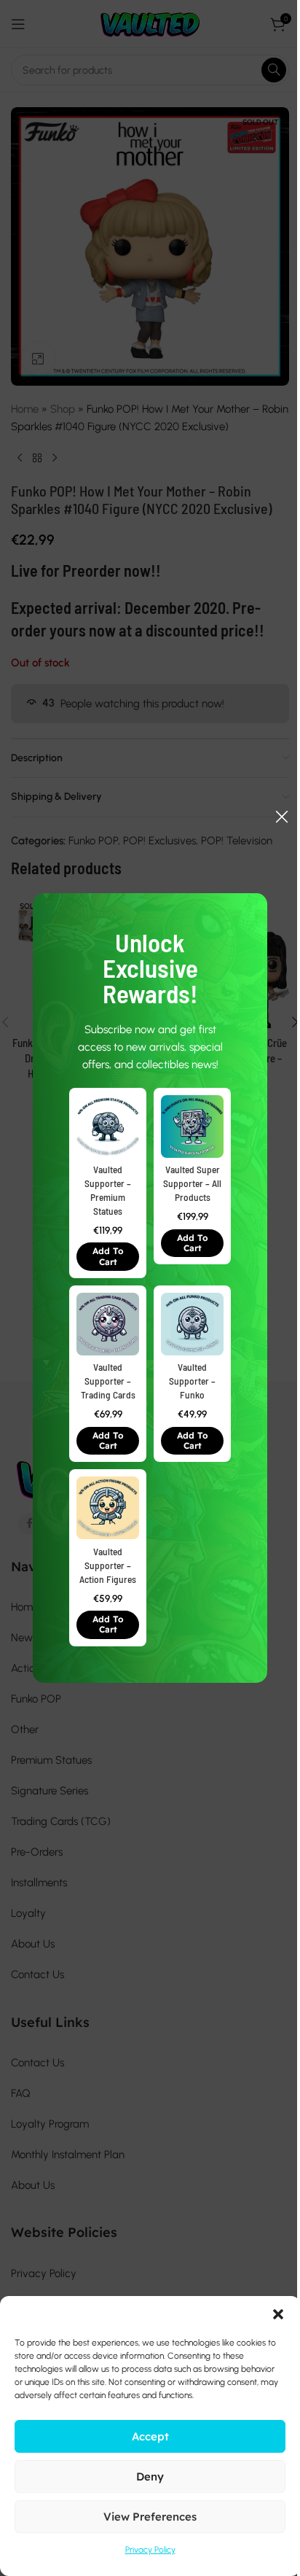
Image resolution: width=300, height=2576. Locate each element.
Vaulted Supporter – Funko (192, 1381)
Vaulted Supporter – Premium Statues (108, 1190)
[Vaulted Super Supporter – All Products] (192, 1126)
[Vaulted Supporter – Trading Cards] (108, 1324)
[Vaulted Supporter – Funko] (192, 1324)
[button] (108, 1257)
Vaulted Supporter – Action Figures (108, 1565)
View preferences (150, 2517)
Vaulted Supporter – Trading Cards (108, 1381)
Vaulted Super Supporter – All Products (192, 1183)
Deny (150, 2476)
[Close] (282, 817)
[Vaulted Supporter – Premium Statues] (108, 1126)
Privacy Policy (150, 2550)
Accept (150, 2436)
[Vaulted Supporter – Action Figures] (108, 1509)
